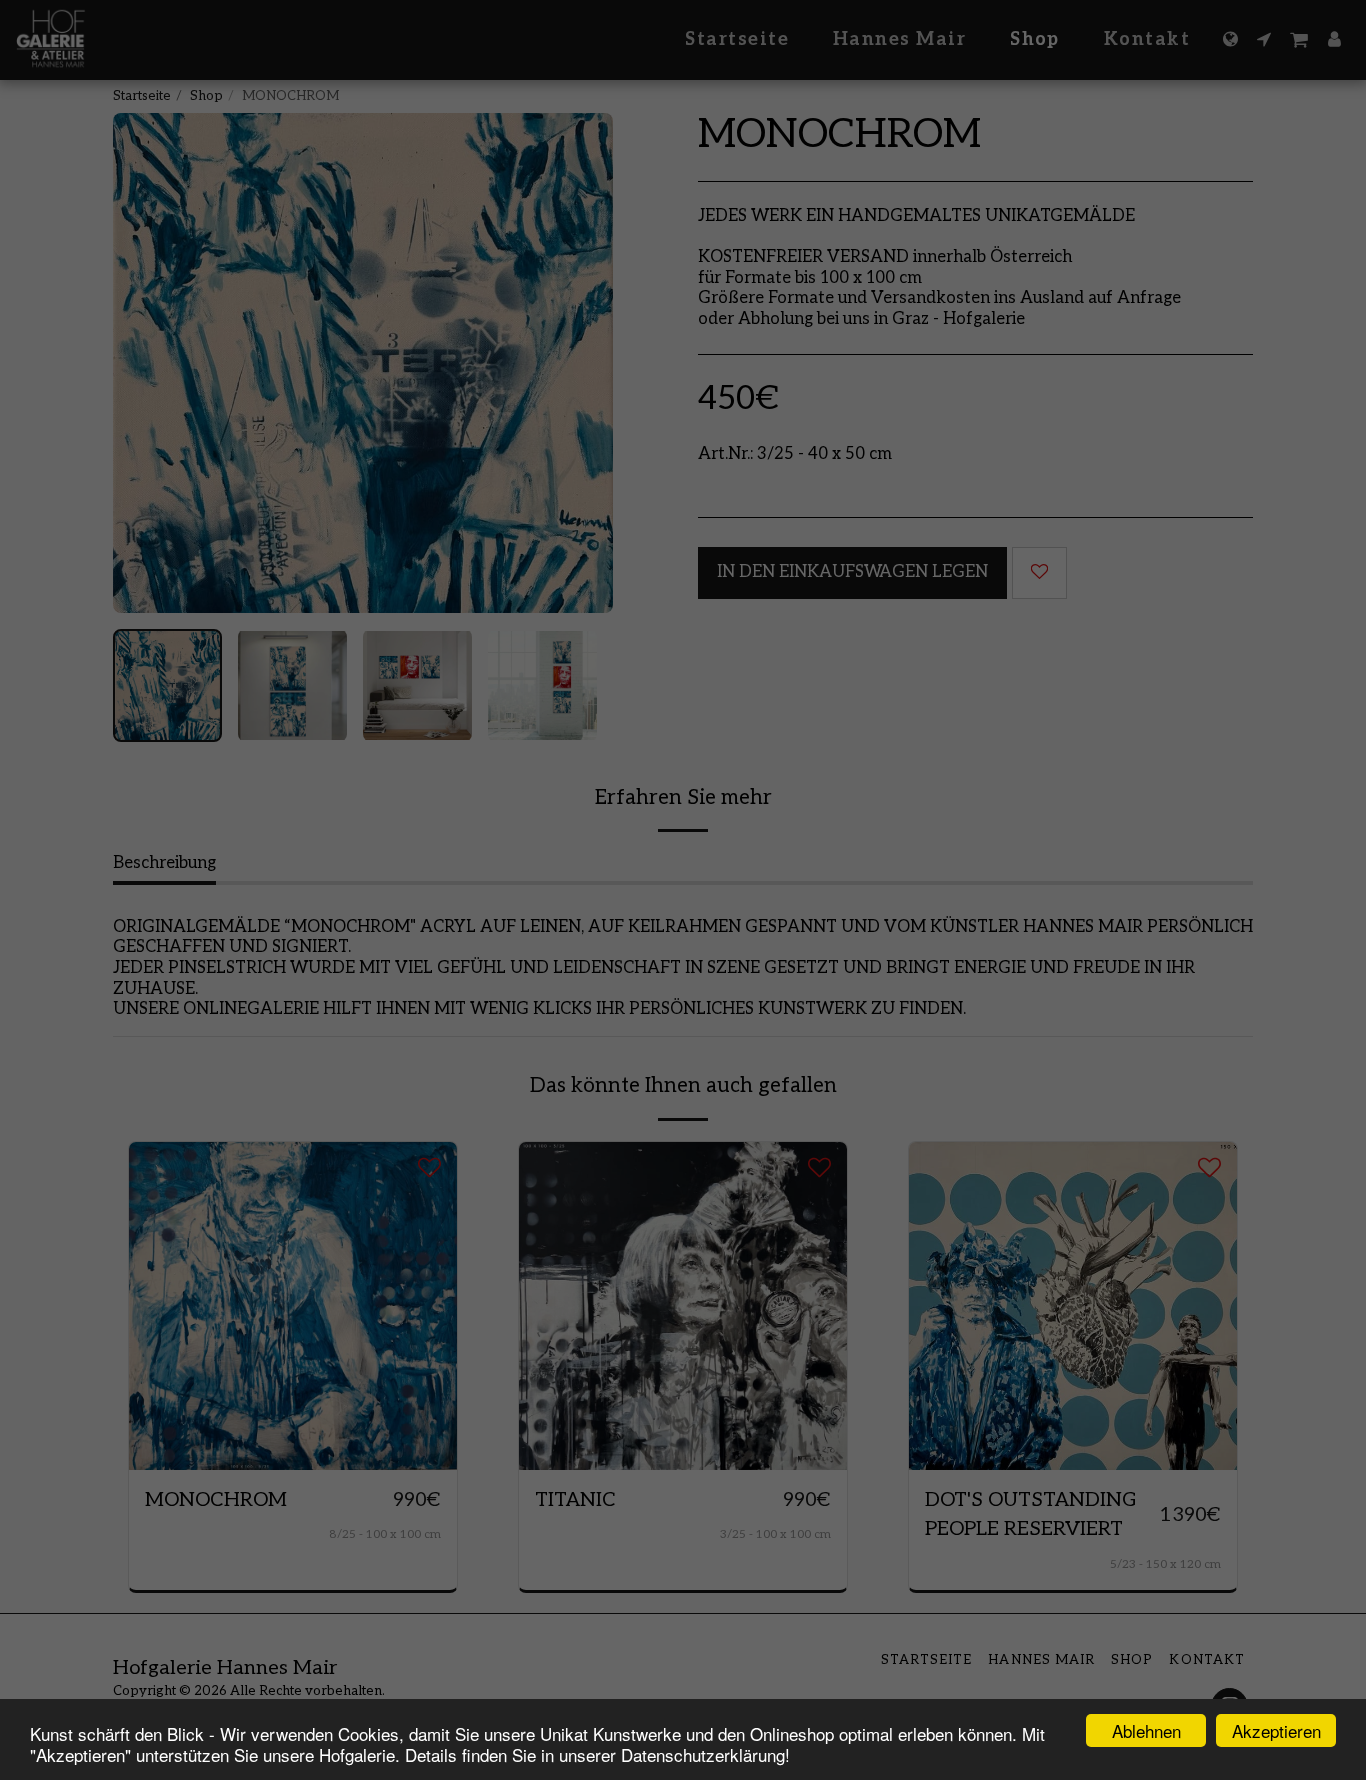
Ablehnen (1146, 1730)
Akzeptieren (1276, 1730)
